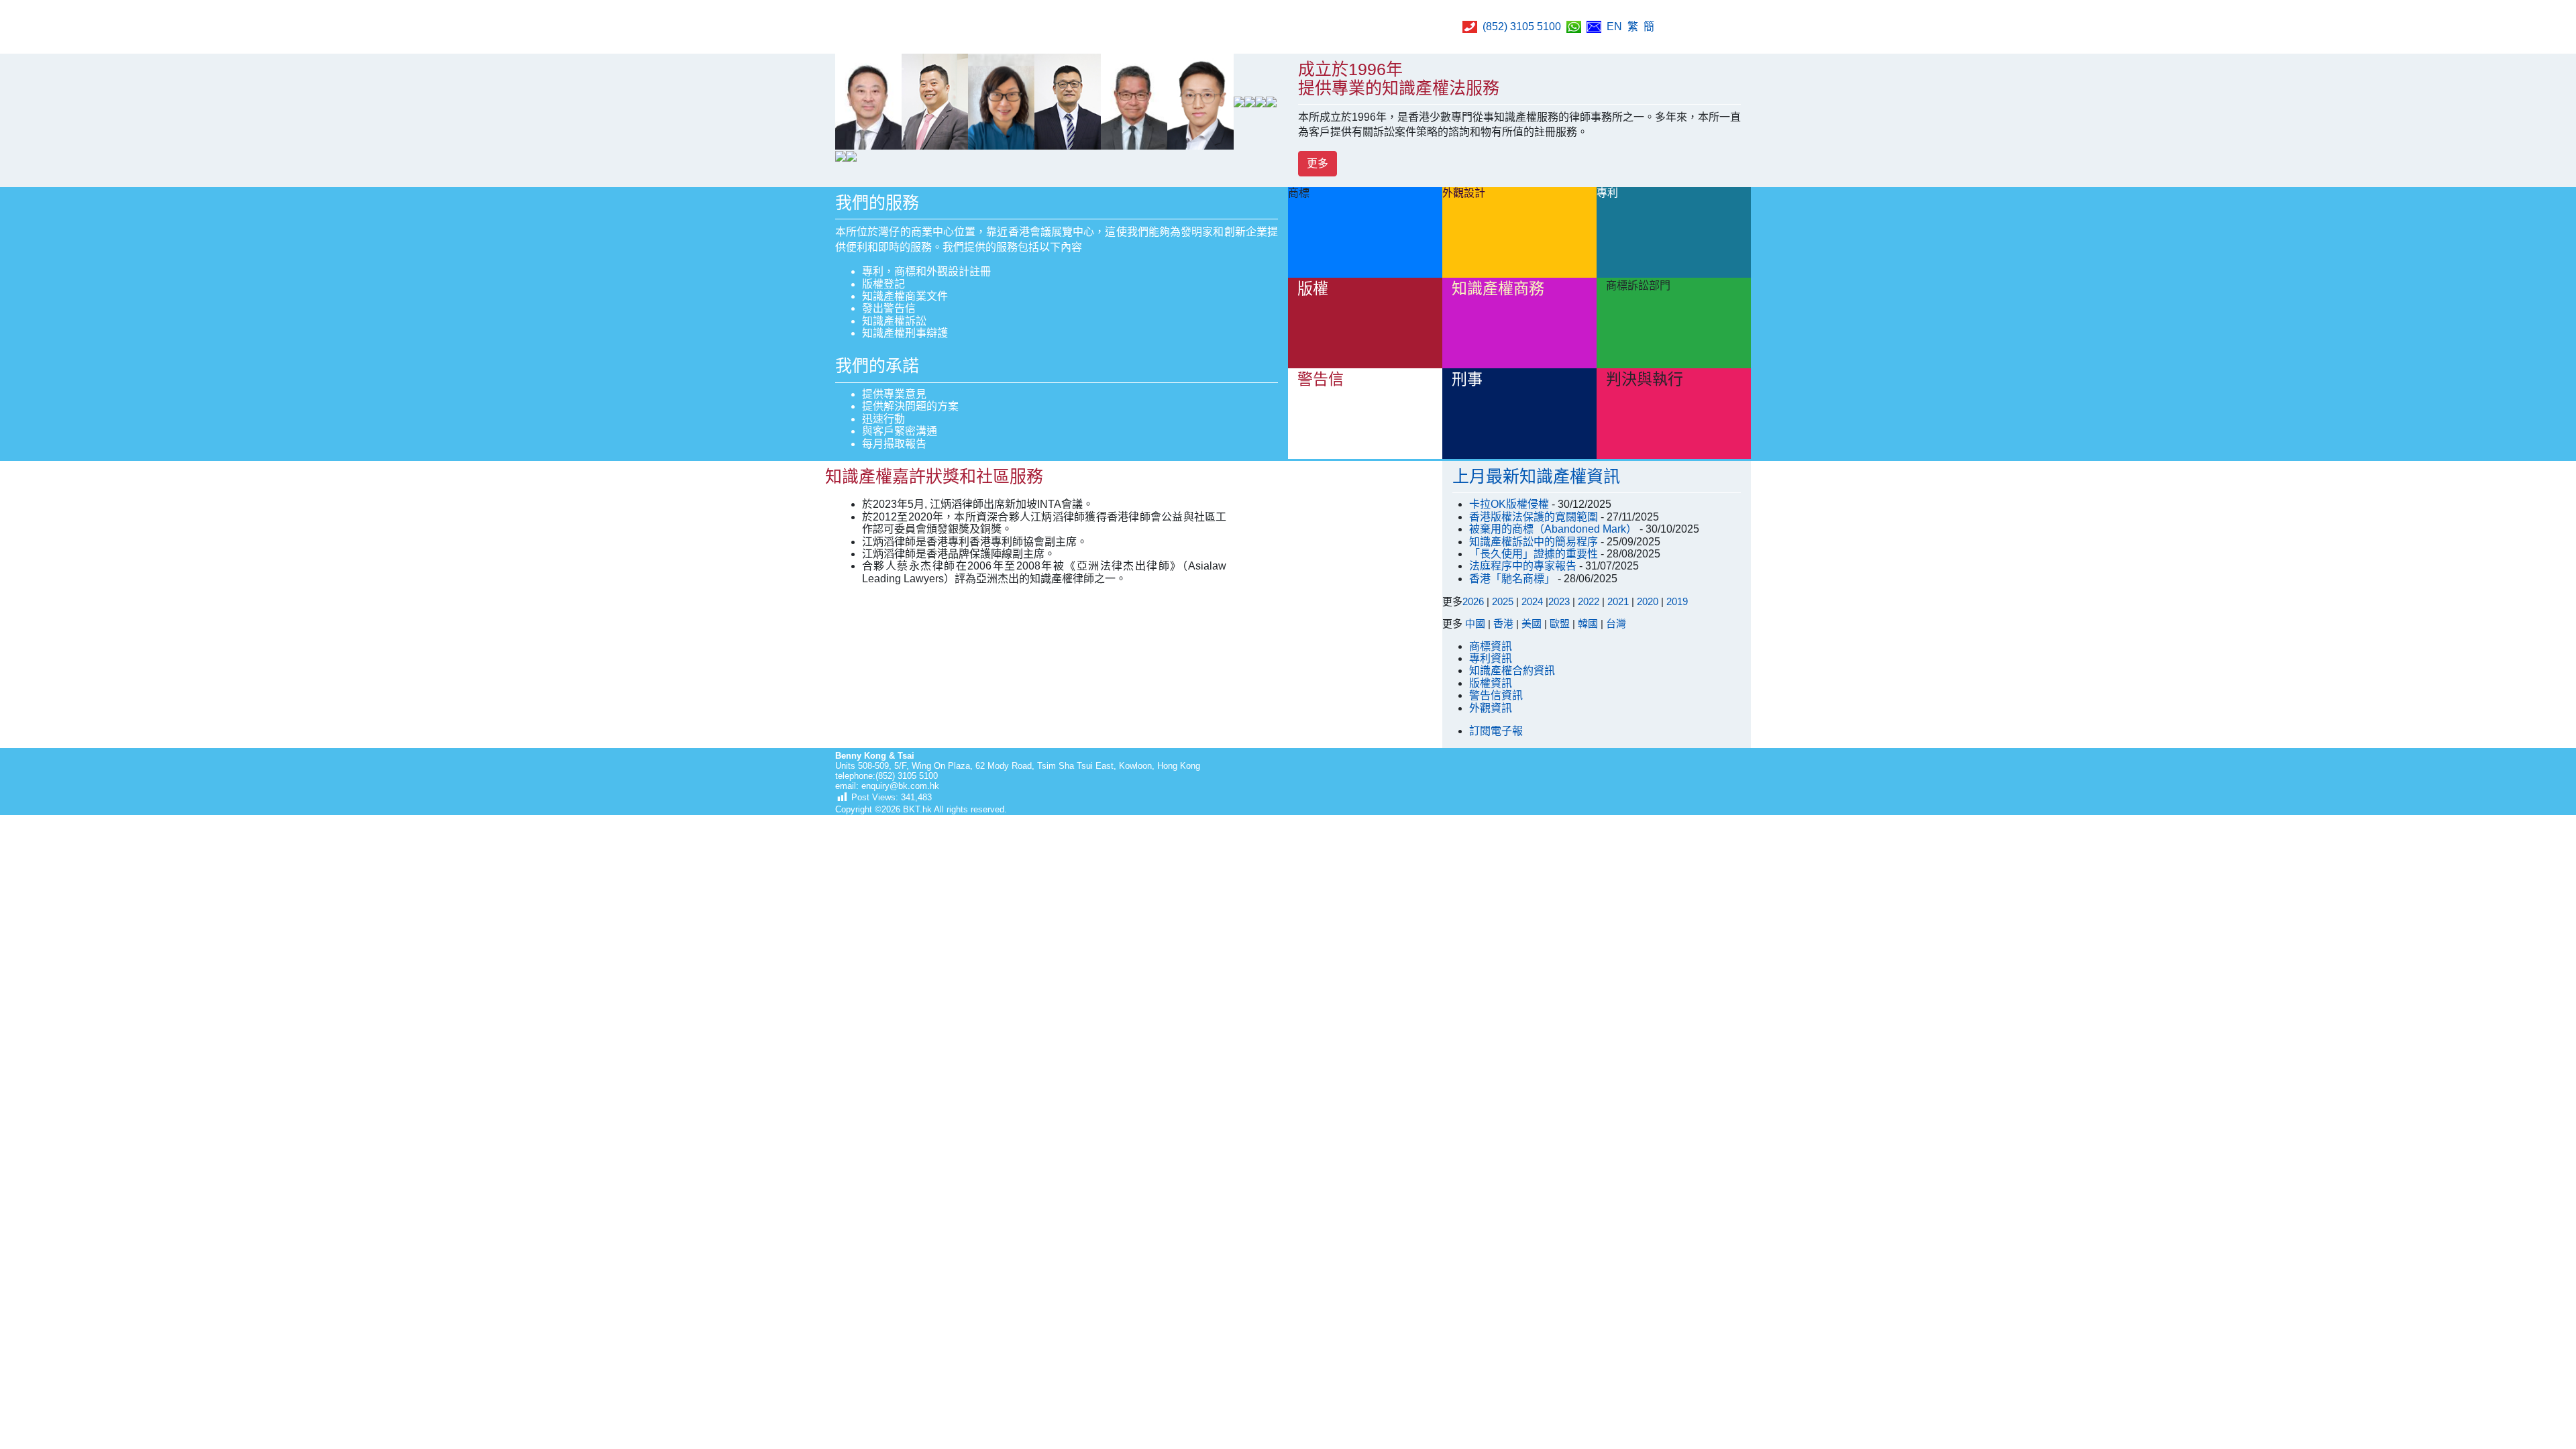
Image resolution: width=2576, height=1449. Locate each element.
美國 (1532, 624)
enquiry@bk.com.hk (899, 786)
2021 (1618, 601)
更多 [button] (1318, 163)
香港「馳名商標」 (1513, 579)
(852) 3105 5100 (1522, 26)
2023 (1559, 601)
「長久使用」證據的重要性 (1535, 554)
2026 (1473, 601)
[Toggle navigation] (1734, 27)
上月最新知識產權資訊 (1536, 476)
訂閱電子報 (1496, 731)
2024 (1532, 601)
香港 (1503, 624)
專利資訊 (1491, 658)
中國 (1475, 624)
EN (1614, 26)
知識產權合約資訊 (1512, 670)
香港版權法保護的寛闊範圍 (1535, 517)
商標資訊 (1491, 646)
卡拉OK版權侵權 (1510, 504)
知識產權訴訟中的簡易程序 (1535, 542)
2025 (1503, 601)
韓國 (1588, 624)
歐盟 (1560, 624)
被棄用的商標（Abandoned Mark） (1554, 529)
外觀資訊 (1491, 708)
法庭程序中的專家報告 (1524, 566)
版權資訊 (1491, 683)
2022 (1589, 601)
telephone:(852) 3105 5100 (887, 776)
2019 (1677, 601)
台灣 (1616, 624)
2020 (1648, 601)
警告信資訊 (1496, 695)
